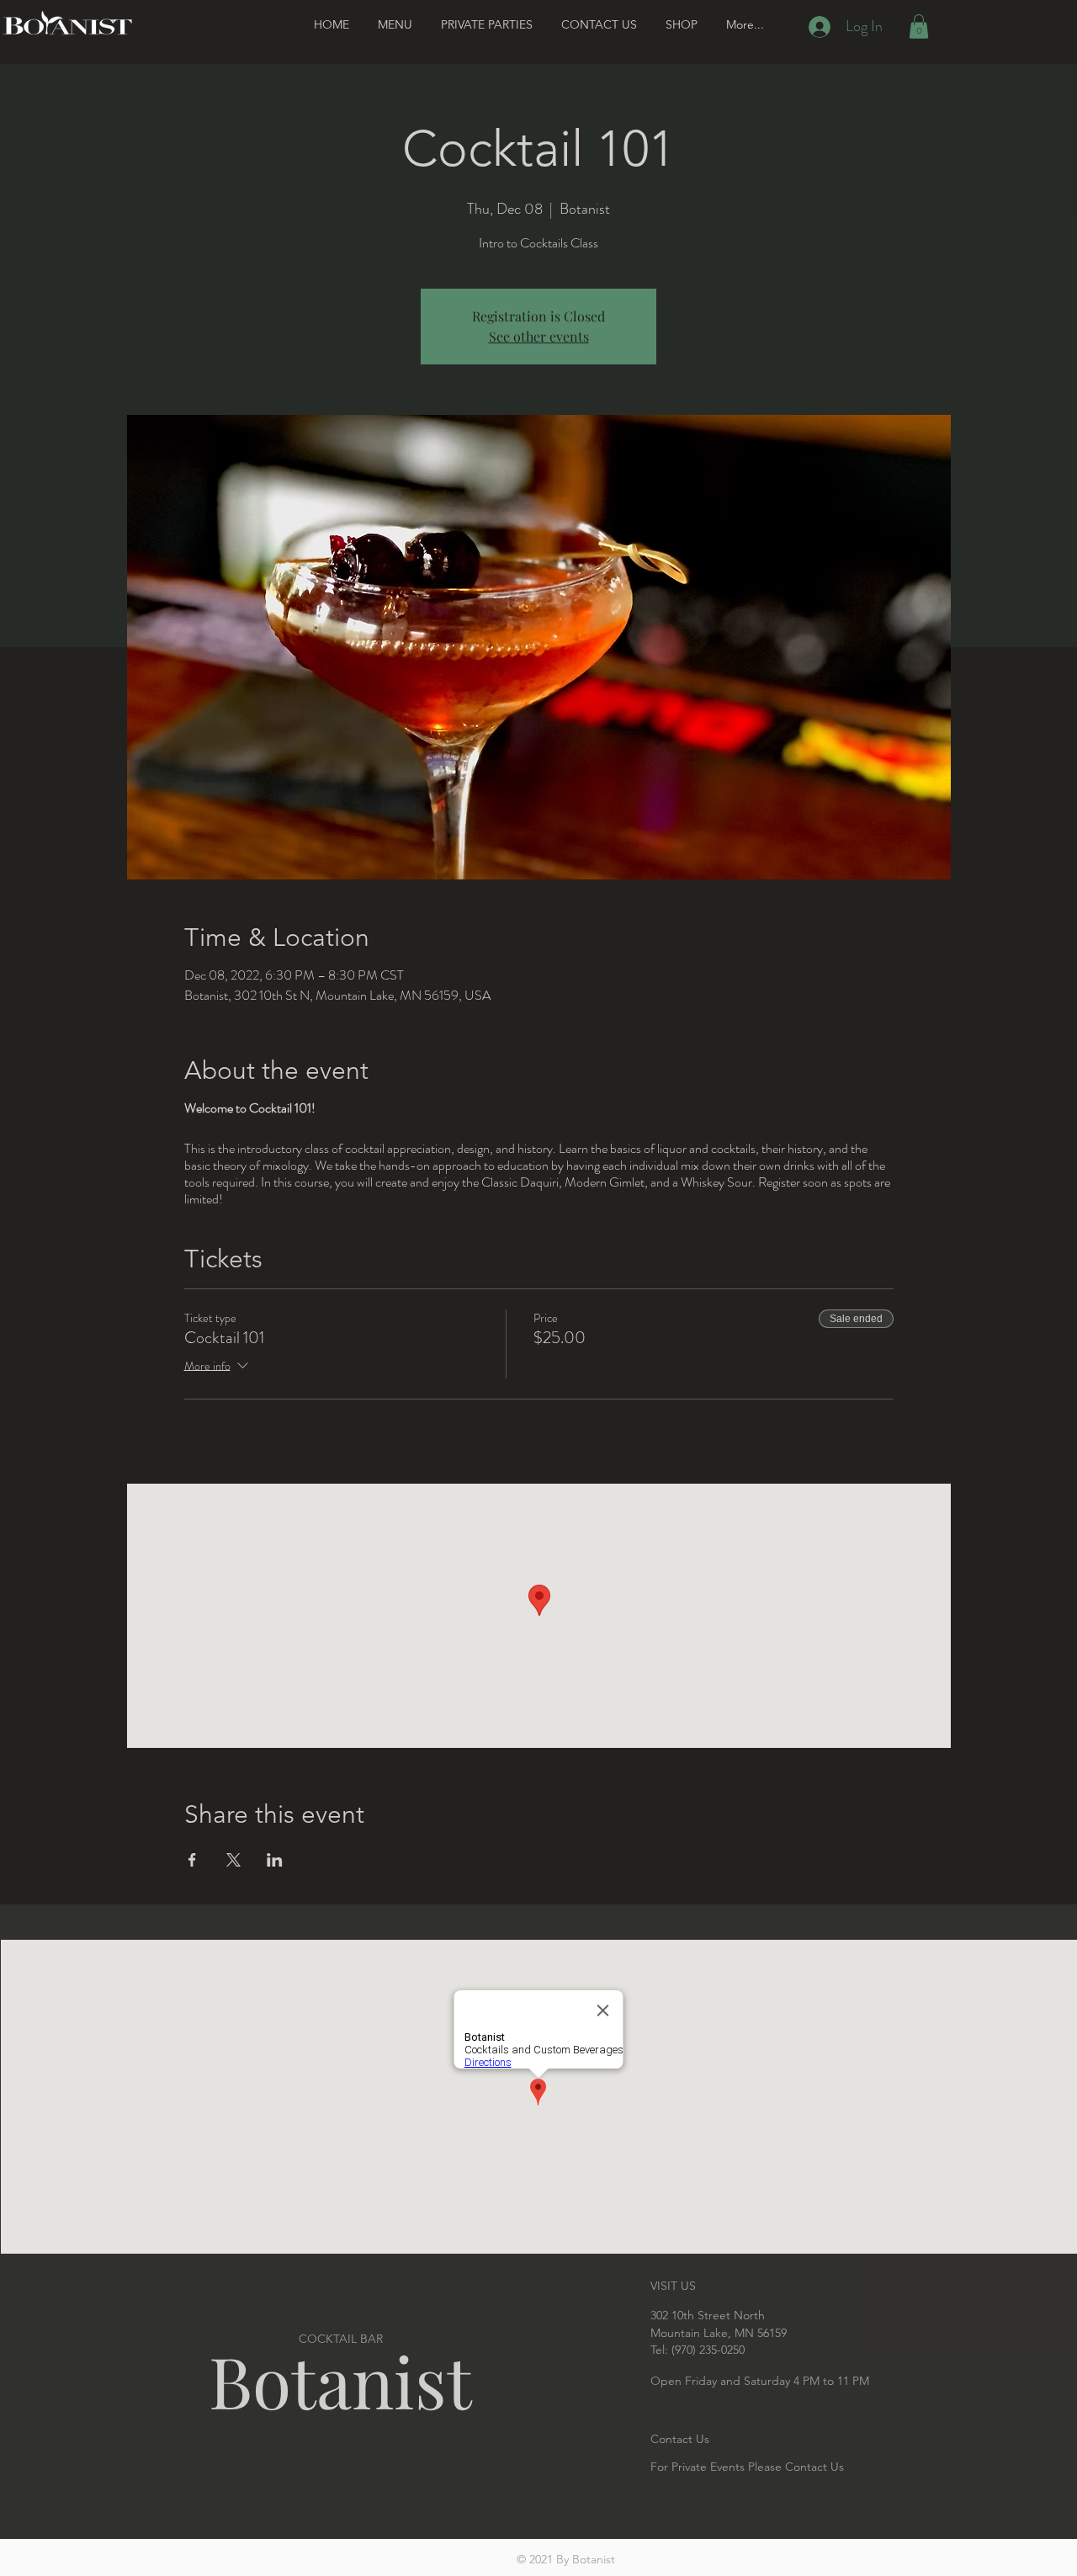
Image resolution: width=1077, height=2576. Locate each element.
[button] (919, 27)
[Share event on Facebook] (192, 1860)
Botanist (340, 2380)
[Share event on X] (233, 1860)
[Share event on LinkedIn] (275, 1860)
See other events (539, 336)
